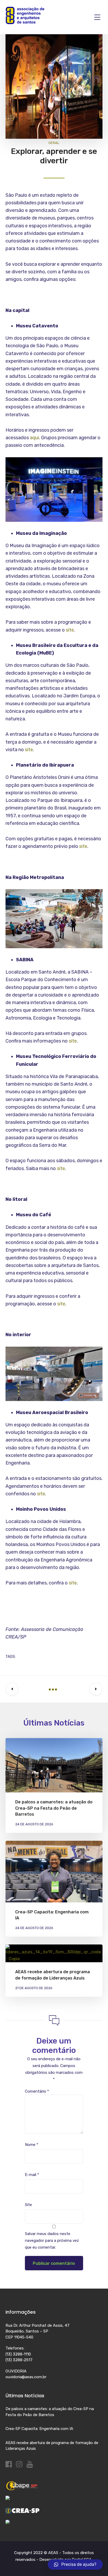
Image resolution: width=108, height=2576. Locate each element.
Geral (54, 143)
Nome (32, 2145)
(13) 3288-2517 (19, 2360)
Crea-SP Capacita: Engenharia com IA (39, 2429)
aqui (34, 438)
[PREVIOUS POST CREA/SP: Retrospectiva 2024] (12, 1689)
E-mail (32, 2175)
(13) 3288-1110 (18, 2354)
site (70, 630)
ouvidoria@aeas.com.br (26, 2377)
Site (28, 2205)
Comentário (37, 2091)
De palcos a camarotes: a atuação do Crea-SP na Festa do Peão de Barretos (54, 1808)
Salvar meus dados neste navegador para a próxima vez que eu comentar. (52, 2241)
